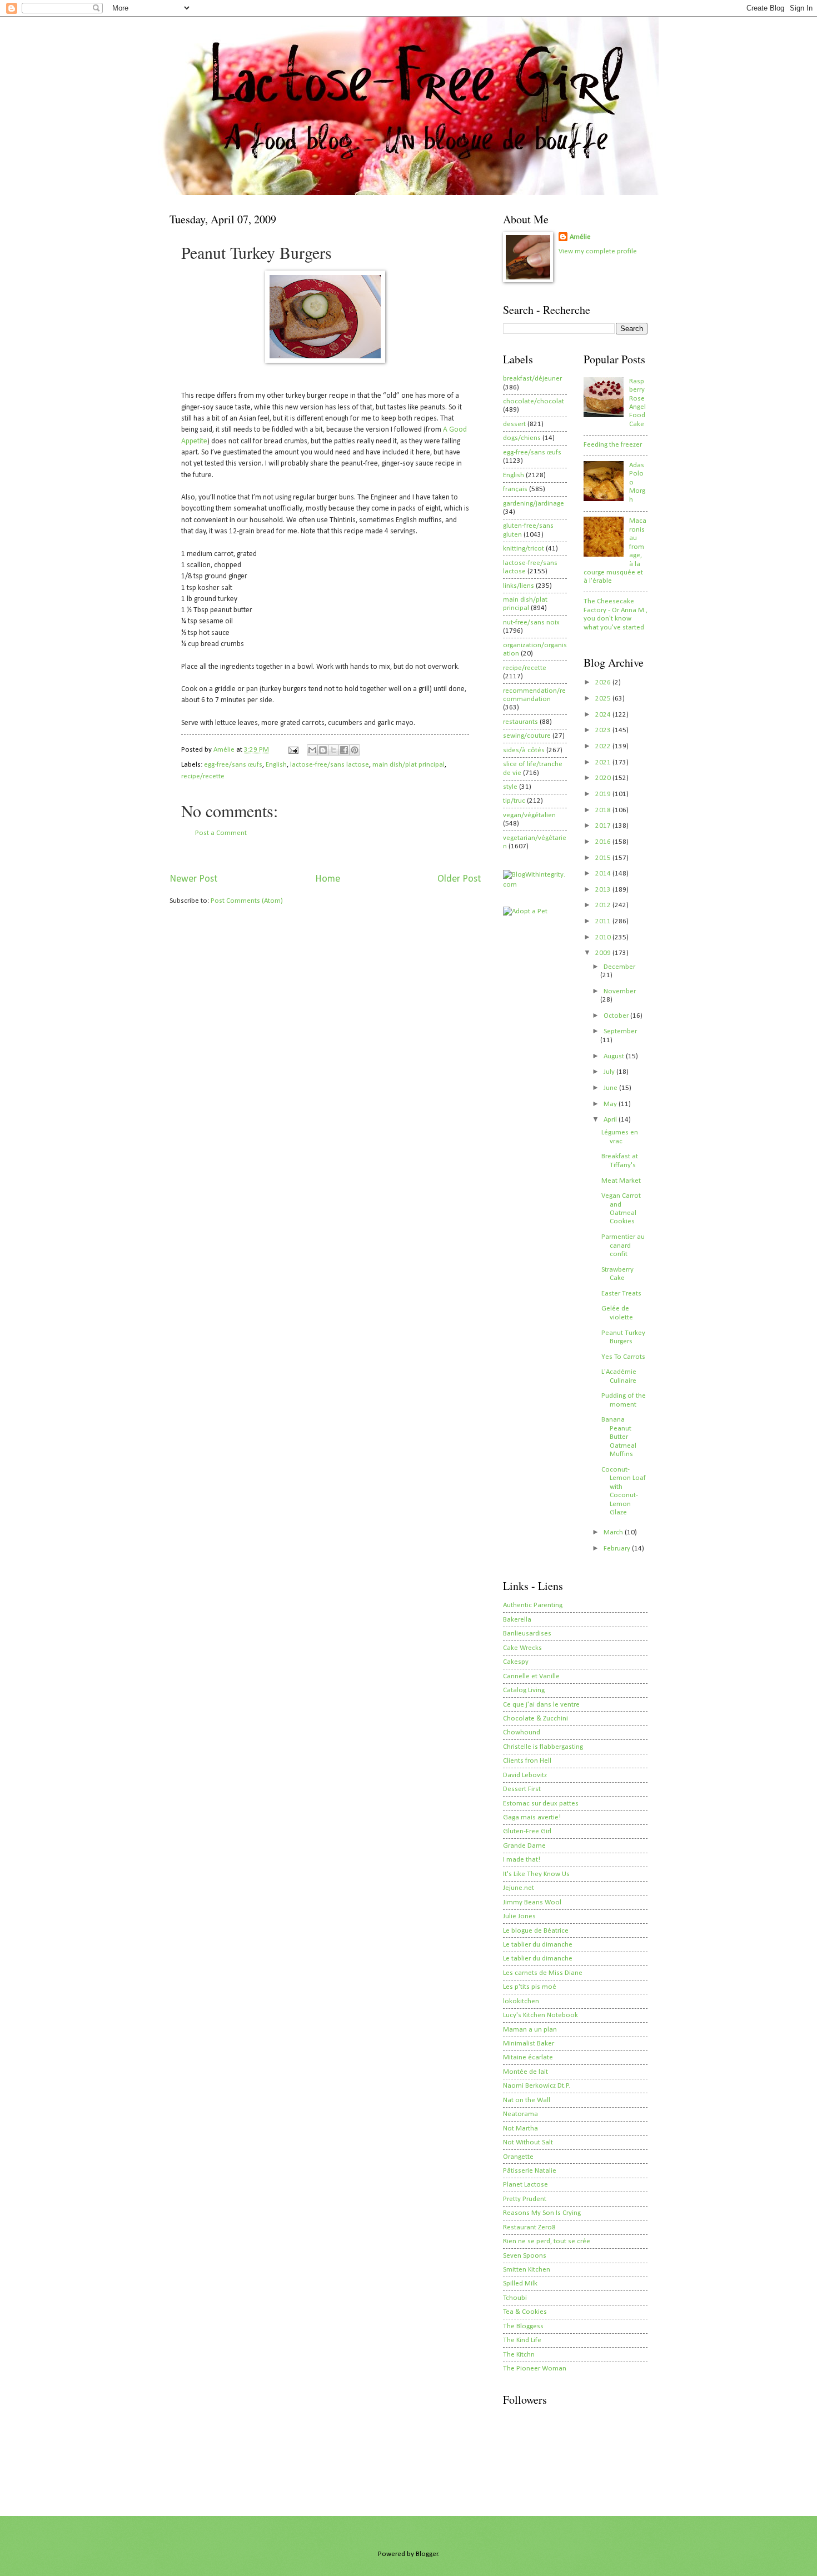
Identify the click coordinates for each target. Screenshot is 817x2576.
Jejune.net (519, 1888)
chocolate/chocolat (534, 401)
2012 (604, 905)
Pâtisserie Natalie (530, 2171)
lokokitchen (521, 2001)
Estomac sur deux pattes (541, 1804)
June (611, 1088)
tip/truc (514, 801)
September (620, 1031)
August (615, 1056)
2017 (604, 826)
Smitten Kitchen (527, 2270)
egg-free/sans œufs (233, 765)
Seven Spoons (525, 2256)
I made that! (522, 1860)
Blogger (427, 2554)
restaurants (520, 722)
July (610, 1072)
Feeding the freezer (613, 445)
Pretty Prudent (525, 2199)
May (611, 1104)
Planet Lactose (525, 2185)
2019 (604, 794)
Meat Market (621, 1181)
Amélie (580, 237)
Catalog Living (524, 1690)
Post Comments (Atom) (247, 901)
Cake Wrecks (522, 1648)
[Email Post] (293, 750)
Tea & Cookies (525, 2312)
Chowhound (522, 1732)
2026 (604, 682)
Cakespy (516, 1662)
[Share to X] (333, 750)
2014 (604, 874)
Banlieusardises (527, 1634)
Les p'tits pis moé (530, 1987)
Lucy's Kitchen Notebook (540, 2015)
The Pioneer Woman (535, 2369)
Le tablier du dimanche (538, 1945)
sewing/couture (527, 736)
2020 (604, 778)
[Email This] (312, 750)
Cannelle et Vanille (531, 1676)
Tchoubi (515, 2298)
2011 (604, 921)
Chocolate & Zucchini (535, 1719)
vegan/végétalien (529, 815)
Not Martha (520, 2129)
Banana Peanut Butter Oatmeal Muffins (619, 1437)
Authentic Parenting (533, 1605)
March (614, 1532)
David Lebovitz (525, 1775)
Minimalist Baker (529, 2044)
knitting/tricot (524, 549)
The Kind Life (522, 2340)
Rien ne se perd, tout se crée (547, 2241)
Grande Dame (524, 1846)
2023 (604, 730)
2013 (604, 890)
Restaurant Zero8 (529, 2227)
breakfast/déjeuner (532, 379)
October (617, 1016)
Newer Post (193, 879)
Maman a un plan (530, 2030)
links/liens (519, 586)
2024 (604, 715)
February (618, 1549)
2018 (604, 810)
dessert (514, 424)
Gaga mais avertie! (532, 1817)
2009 (604, 953)
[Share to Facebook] (344, 750)
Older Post (459, 879)
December (619, 967)
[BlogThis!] (323, 750)
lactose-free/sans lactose (330, 765)
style (510, 787)
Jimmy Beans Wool (532, 1902)
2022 (604, 746)
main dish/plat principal (409, 765)
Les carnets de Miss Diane (543, 1973)
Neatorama (520, 2114)
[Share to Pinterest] (355, 750)
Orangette (518, 2157)
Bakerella (517, 1620)
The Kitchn (519, 2355)
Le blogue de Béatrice (536, 1931)
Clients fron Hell (527, 1761)
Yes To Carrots (623, 1357)
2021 (604, 762)
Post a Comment (221, 833)
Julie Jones (519, 1916)
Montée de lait (525, 2072)
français (515, 489)
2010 (604, 937)
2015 (604, 858)
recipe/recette (203, 776)
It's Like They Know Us (536, 1874)
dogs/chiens (522, 438)
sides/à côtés (524, 750)
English (276, 765)
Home (328, 879)
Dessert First (522, 1789)
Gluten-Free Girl (527, 1831)
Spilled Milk (520, 2284)
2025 (604, 699)
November (620, 991)
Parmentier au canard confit (623, 1246)
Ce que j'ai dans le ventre (541, 1705)
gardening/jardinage (534, 504)
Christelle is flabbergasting (543, 1747)
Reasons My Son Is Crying (542, 2213)
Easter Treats (621, 1294)
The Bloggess (523, 2326)
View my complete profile (598, 251)
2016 (604, 842)
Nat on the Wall (527, 2100)
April (611, 1120)
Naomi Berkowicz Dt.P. (537, 2086)
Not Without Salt (528, 2142)
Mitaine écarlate (528, 2057)
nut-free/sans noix (531, 622)
